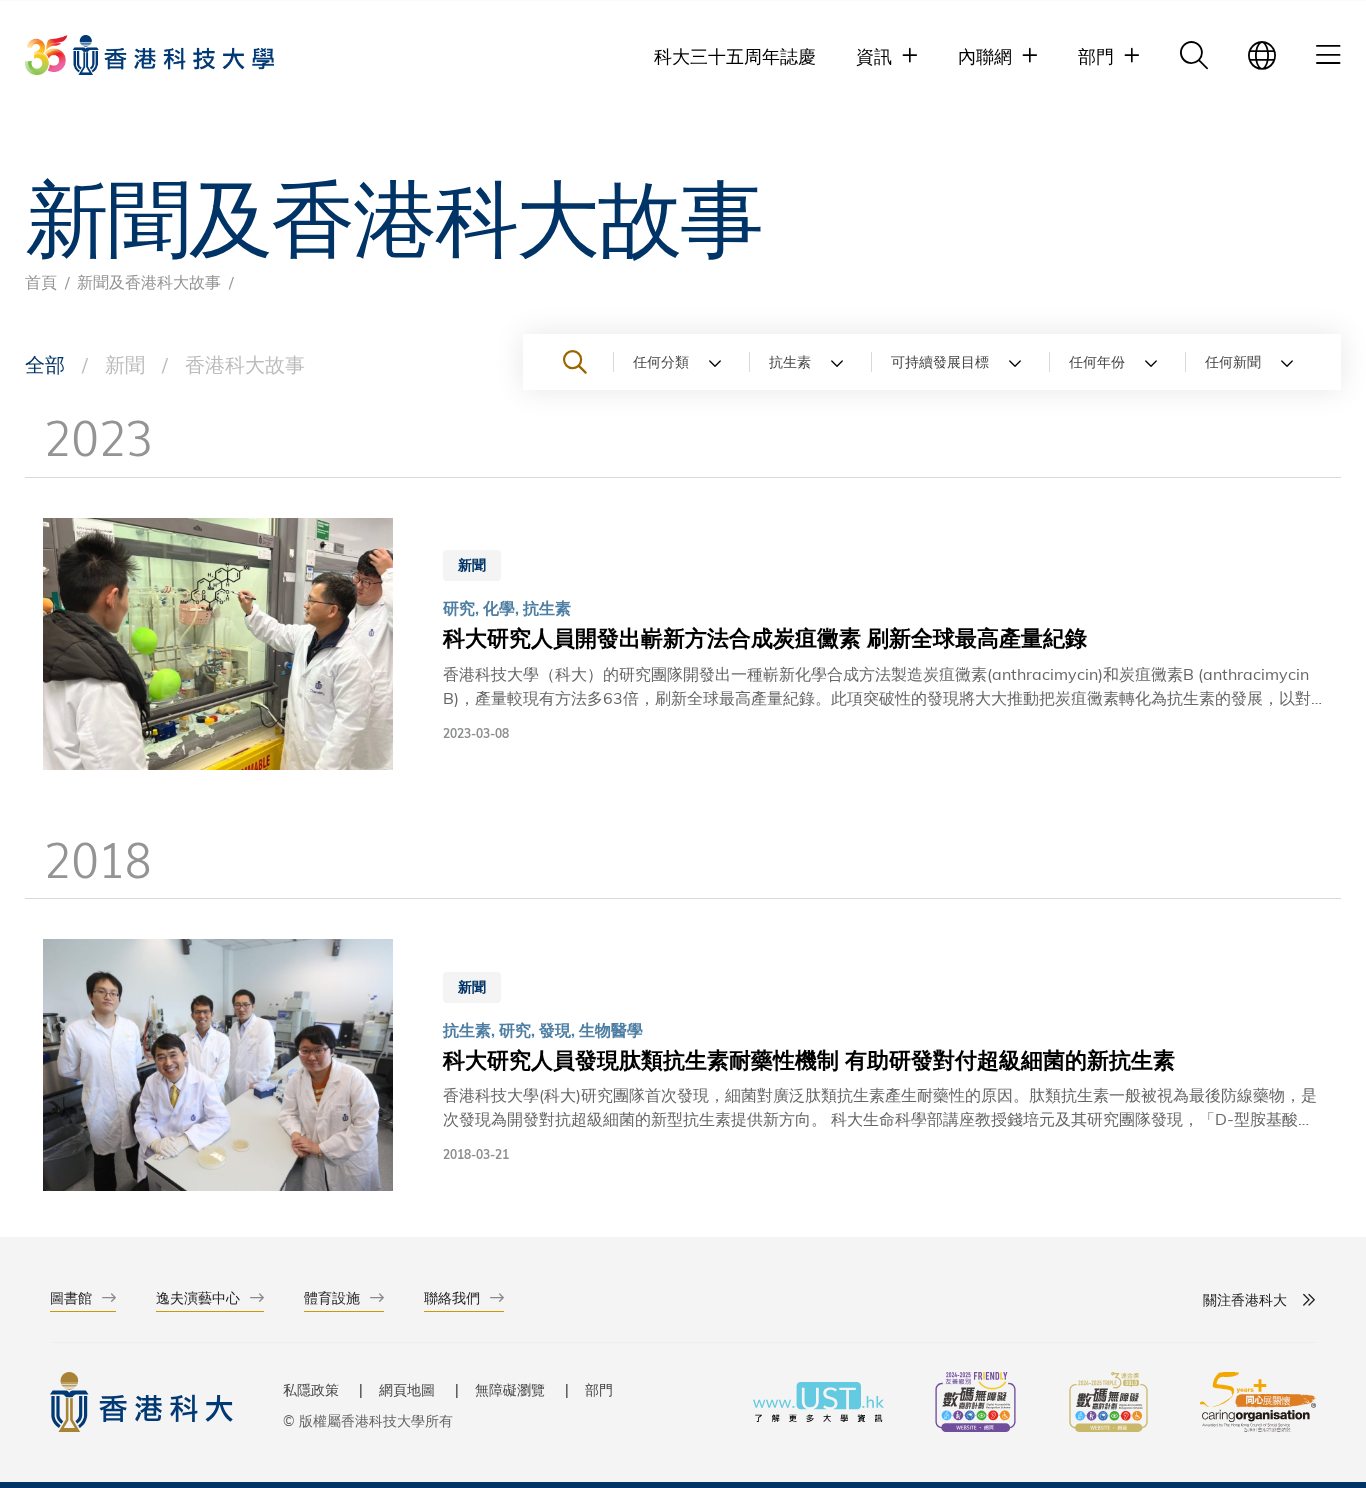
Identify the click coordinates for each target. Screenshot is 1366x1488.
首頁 (41, 281)
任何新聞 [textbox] (1233, 361)
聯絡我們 (452, 1297)
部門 (599, 1389)
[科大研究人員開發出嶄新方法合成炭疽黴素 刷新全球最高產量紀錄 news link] (683, 647)
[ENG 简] (1262, 55)
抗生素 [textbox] (790, 361)
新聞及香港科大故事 (149, 281)
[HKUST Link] (149, 55)
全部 (45, 363)
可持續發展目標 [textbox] (940, 361)
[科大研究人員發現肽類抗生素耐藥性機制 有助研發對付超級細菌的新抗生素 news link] (683, 1068)
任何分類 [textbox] (661, 361)
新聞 (125, 363)
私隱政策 (311, 1389)
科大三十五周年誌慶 (735, 55)
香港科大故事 (245, 363)
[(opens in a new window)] (975, 1404)
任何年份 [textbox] (1097, 361)
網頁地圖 (407, 1389)
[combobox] (681, 362)
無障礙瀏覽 (510, 1389)
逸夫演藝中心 (198, 1297)
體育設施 (332, 1297)
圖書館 (71, 1297)
